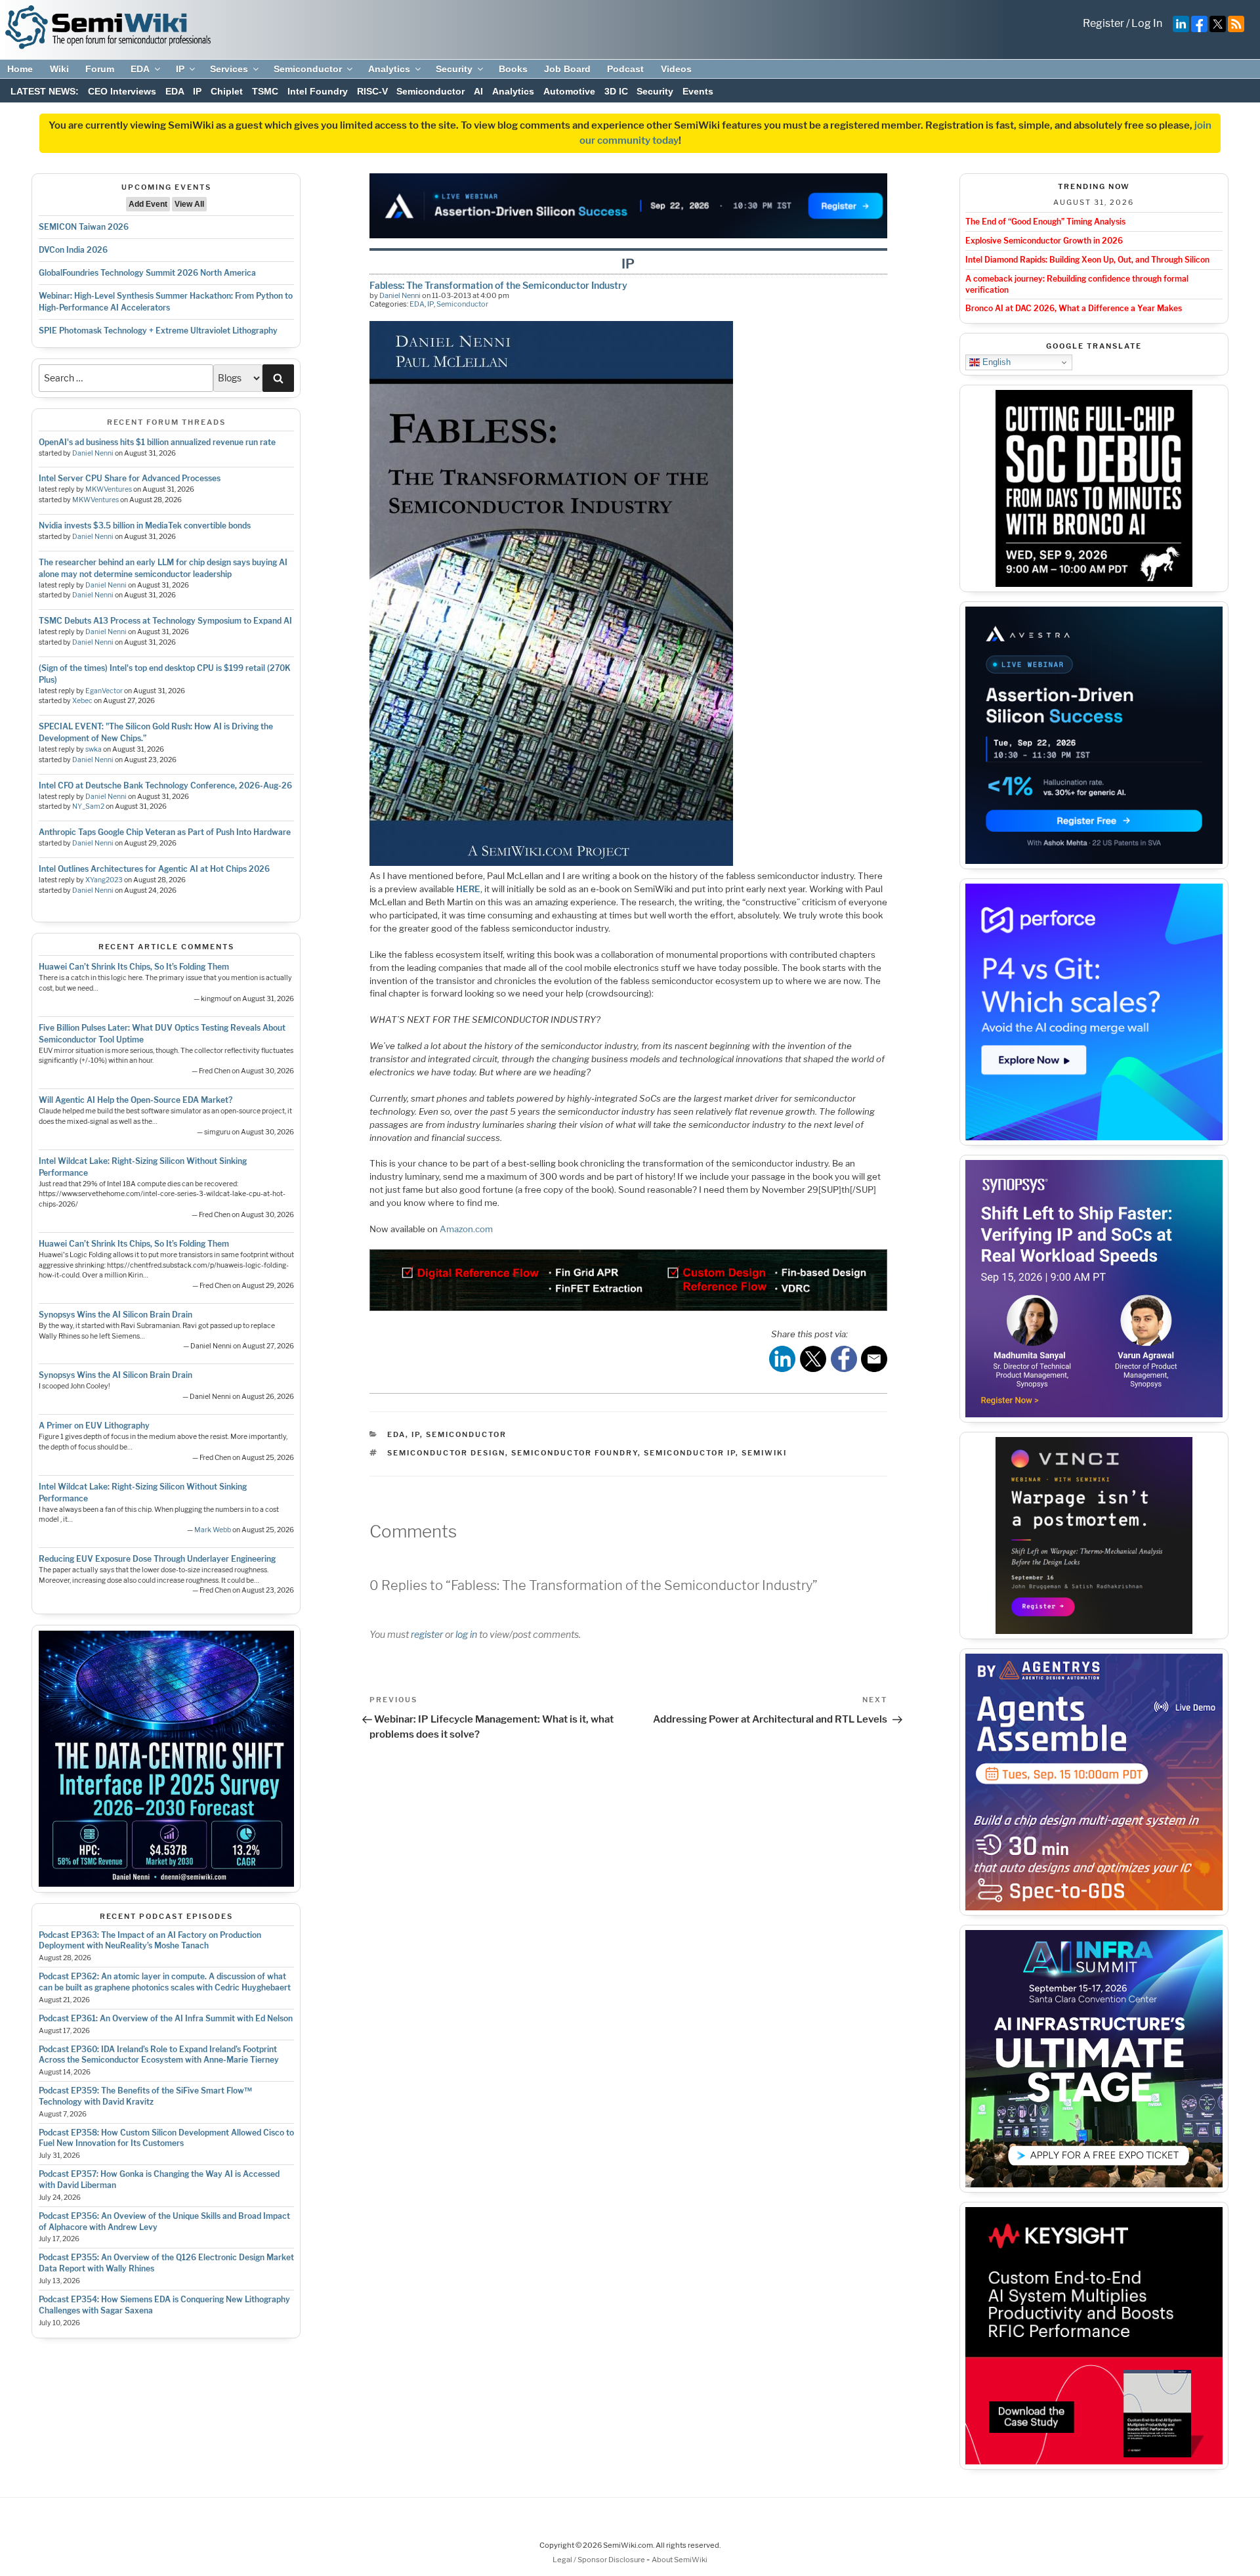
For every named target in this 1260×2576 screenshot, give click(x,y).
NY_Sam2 (88, 806)
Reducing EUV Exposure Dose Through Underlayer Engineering (157, 1559)
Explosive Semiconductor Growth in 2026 (1044, 241)
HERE (468, 889)
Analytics (389, 69)
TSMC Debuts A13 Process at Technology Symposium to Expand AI (165, 621)
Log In (1147, 23)
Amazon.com (466, 1229)
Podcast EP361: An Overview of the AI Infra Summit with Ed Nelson (166, 2018)
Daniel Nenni (93, 453)
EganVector (104, 691)
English (995, 362)
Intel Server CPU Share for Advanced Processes (130, 478)
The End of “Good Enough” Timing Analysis (1045, 222)
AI (478, 91)
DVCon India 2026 (73, 250)
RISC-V (372, 91)
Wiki (59, 69)
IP (180, 69)
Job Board (567, 69)
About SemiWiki (680, 2560)
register (427, 1634)
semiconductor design (446, 1453)
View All (189, 204)
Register (1103, 23)
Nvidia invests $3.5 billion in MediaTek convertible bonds (145, 526)
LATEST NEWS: (45, 91)
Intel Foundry (318, 91)
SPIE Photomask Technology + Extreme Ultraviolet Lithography (158, 331)
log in (466, 1634)
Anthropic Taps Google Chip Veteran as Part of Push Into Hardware (165, 832)
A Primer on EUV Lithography (94, 1426)
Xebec (82, 701)
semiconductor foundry (575, 1453)
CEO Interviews (122, 91)
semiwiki (764, 1453)
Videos (676, 69)
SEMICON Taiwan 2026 (84, 227)
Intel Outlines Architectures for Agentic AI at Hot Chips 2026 (154, 869)
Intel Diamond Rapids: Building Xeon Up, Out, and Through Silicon (1087, 260)
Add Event (148, 204)
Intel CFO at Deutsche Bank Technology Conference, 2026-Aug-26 (165, 785)
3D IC (616, 91)
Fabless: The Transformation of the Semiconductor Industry (498, 285)
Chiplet (227, 91)
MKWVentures (109, 489)
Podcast (625, 69)
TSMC (265, 91)
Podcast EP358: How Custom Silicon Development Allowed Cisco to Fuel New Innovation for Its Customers (166, 2138)
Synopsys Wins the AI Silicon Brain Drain (115, 1315)
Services (229, 69)
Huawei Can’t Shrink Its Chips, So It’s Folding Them (134, 967)
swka (94, 749)
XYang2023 (104, 880)
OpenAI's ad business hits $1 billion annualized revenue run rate (157, 442)
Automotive (569, 91)
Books (513, 69)
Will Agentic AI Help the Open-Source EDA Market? (136, 1100)
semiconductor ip (690, 1453)
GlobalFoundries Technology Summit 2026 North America (147, 273)
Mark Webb (213, 1530)
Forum (100, 69)
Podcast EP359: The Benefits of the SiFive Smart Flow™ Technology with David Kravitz (145, 2096)
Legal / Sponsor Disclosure (599, 2560)
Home (20, 69)
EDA (140, 69)
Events (698, 91)
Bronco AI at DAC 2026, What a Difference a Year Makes (1074, 308)
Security (454, 69)
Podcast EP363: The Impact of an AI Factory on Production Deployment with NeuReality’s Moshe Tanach (150, 1941)
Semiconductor (308, 69)
